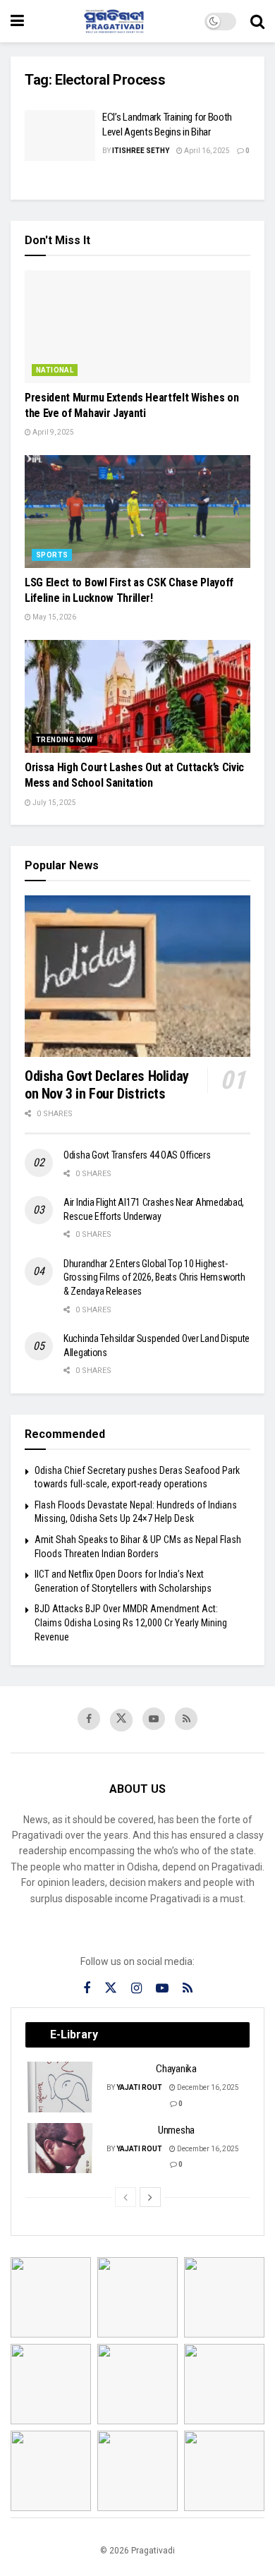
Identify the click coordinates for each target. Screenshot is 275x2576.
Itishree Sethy (141, 151)
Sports (52, 555)
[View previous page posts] (126, 2197)
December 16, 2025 (207, 2087)
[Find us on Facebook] (89, 1719)
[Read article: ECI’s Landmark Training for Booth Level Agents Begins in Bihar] (60, 135)
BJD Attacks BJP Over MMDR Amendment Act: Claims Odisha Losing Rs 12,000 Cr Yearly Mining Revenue (131, 1622)
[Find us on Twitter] (121, 1720)
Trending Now (65, 740)
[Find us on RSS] (186, 1719)
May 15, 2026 (54, 617)
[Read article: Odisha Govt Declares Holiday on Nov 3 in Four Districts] (137, 976)
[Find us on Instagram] (136, 1989)
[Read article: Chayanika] (61, 2087)
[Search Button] (257, 21)
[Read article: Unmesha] (61, 2148)
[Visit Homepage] (114, 21)
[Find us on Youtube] (154, 1719)
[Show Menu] (17, 21)
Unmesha (176, 2130)
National (55, 370)
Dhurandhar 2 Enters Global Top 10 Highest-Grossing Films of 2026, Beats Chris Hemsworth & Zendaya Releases (154, 1277)
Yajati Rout (139, 2087)
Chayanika (176, 2069)
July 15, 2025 (54, 803)
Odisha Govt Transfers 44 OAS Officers (137, 1155)
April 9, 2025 (53, 432)
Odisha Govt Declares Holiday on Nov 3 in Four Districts (107, 1085)
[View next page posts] (150, 2197)
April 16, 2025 (206, 151)
